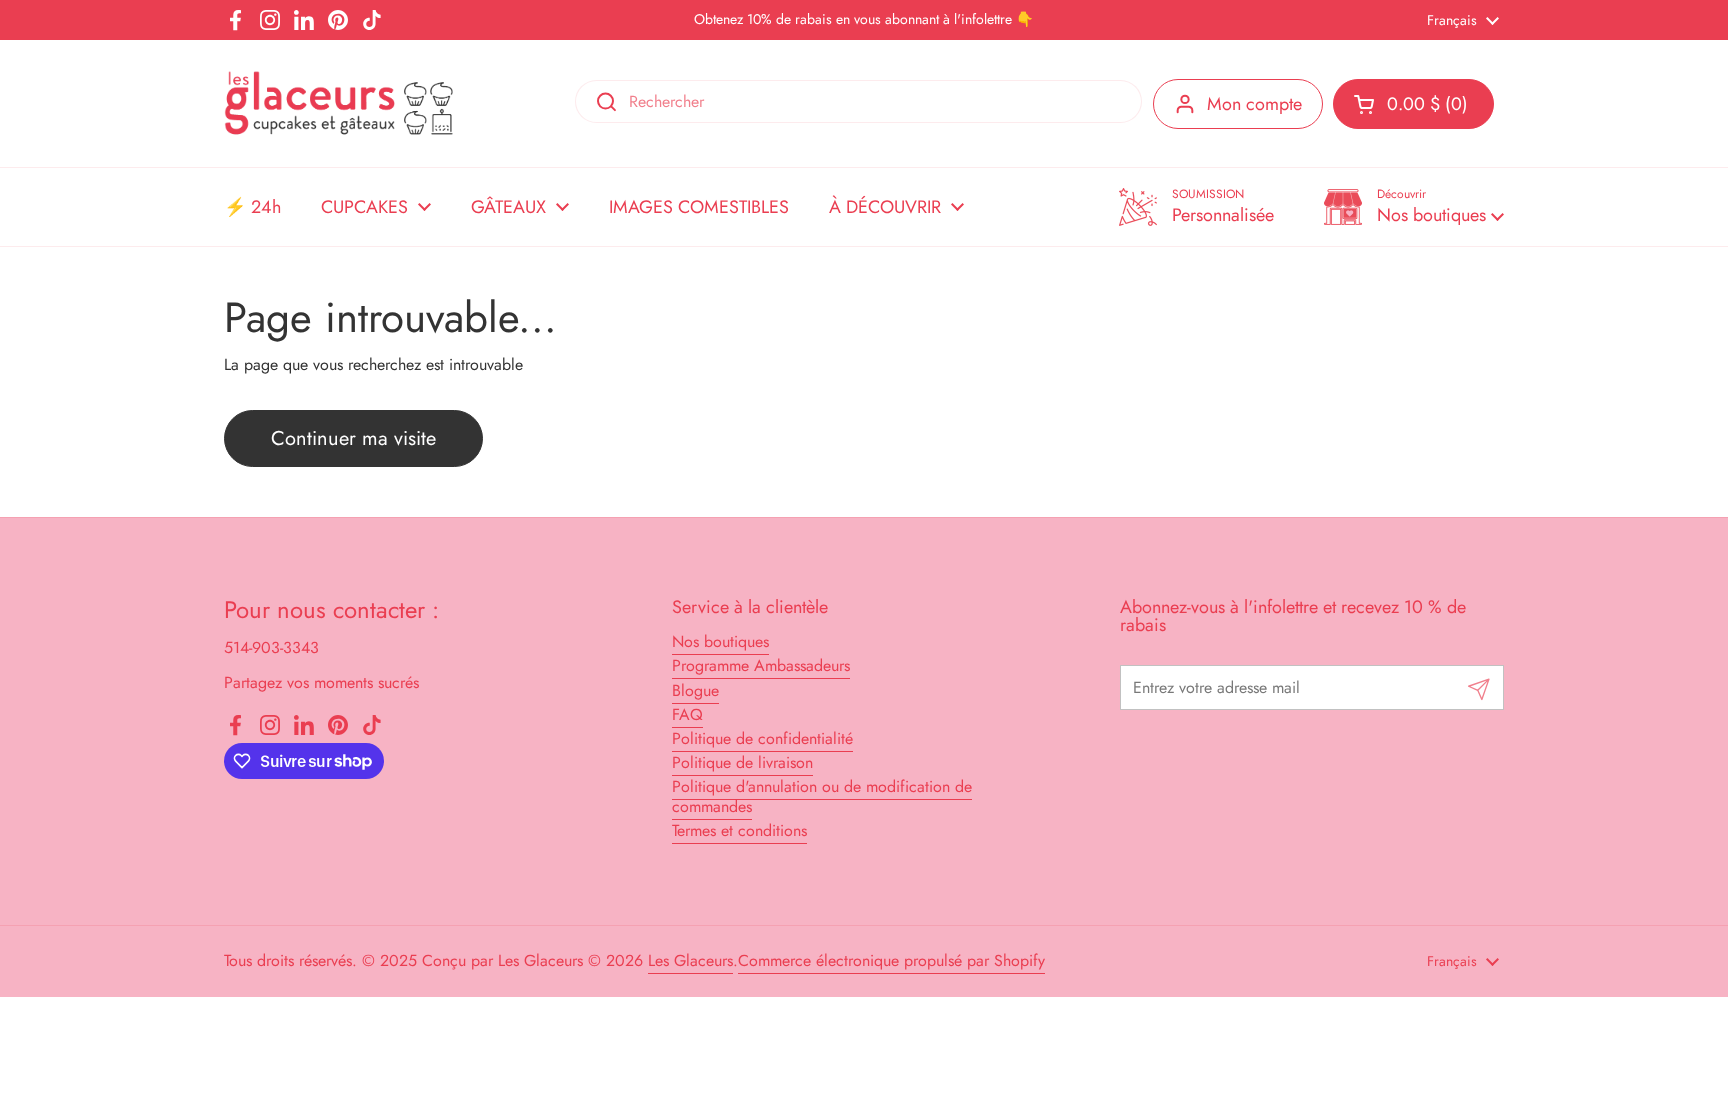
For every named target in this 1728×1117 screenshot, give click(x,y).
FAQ (687, 714)
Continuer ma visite (353, 438)
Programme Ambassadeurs (761, 665)
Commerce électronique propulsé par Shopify (891, 960)
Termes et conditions (739, 830)
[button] (1414, 207)
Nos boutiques (720, 641)
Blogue (695, 690)
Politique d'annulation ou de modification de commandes (822, 796)
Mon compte (1254, 104)
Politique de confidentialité (762, 738)
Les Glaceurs (690, 960)
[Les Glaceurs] (339, 103)
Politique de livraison (742, 762)
